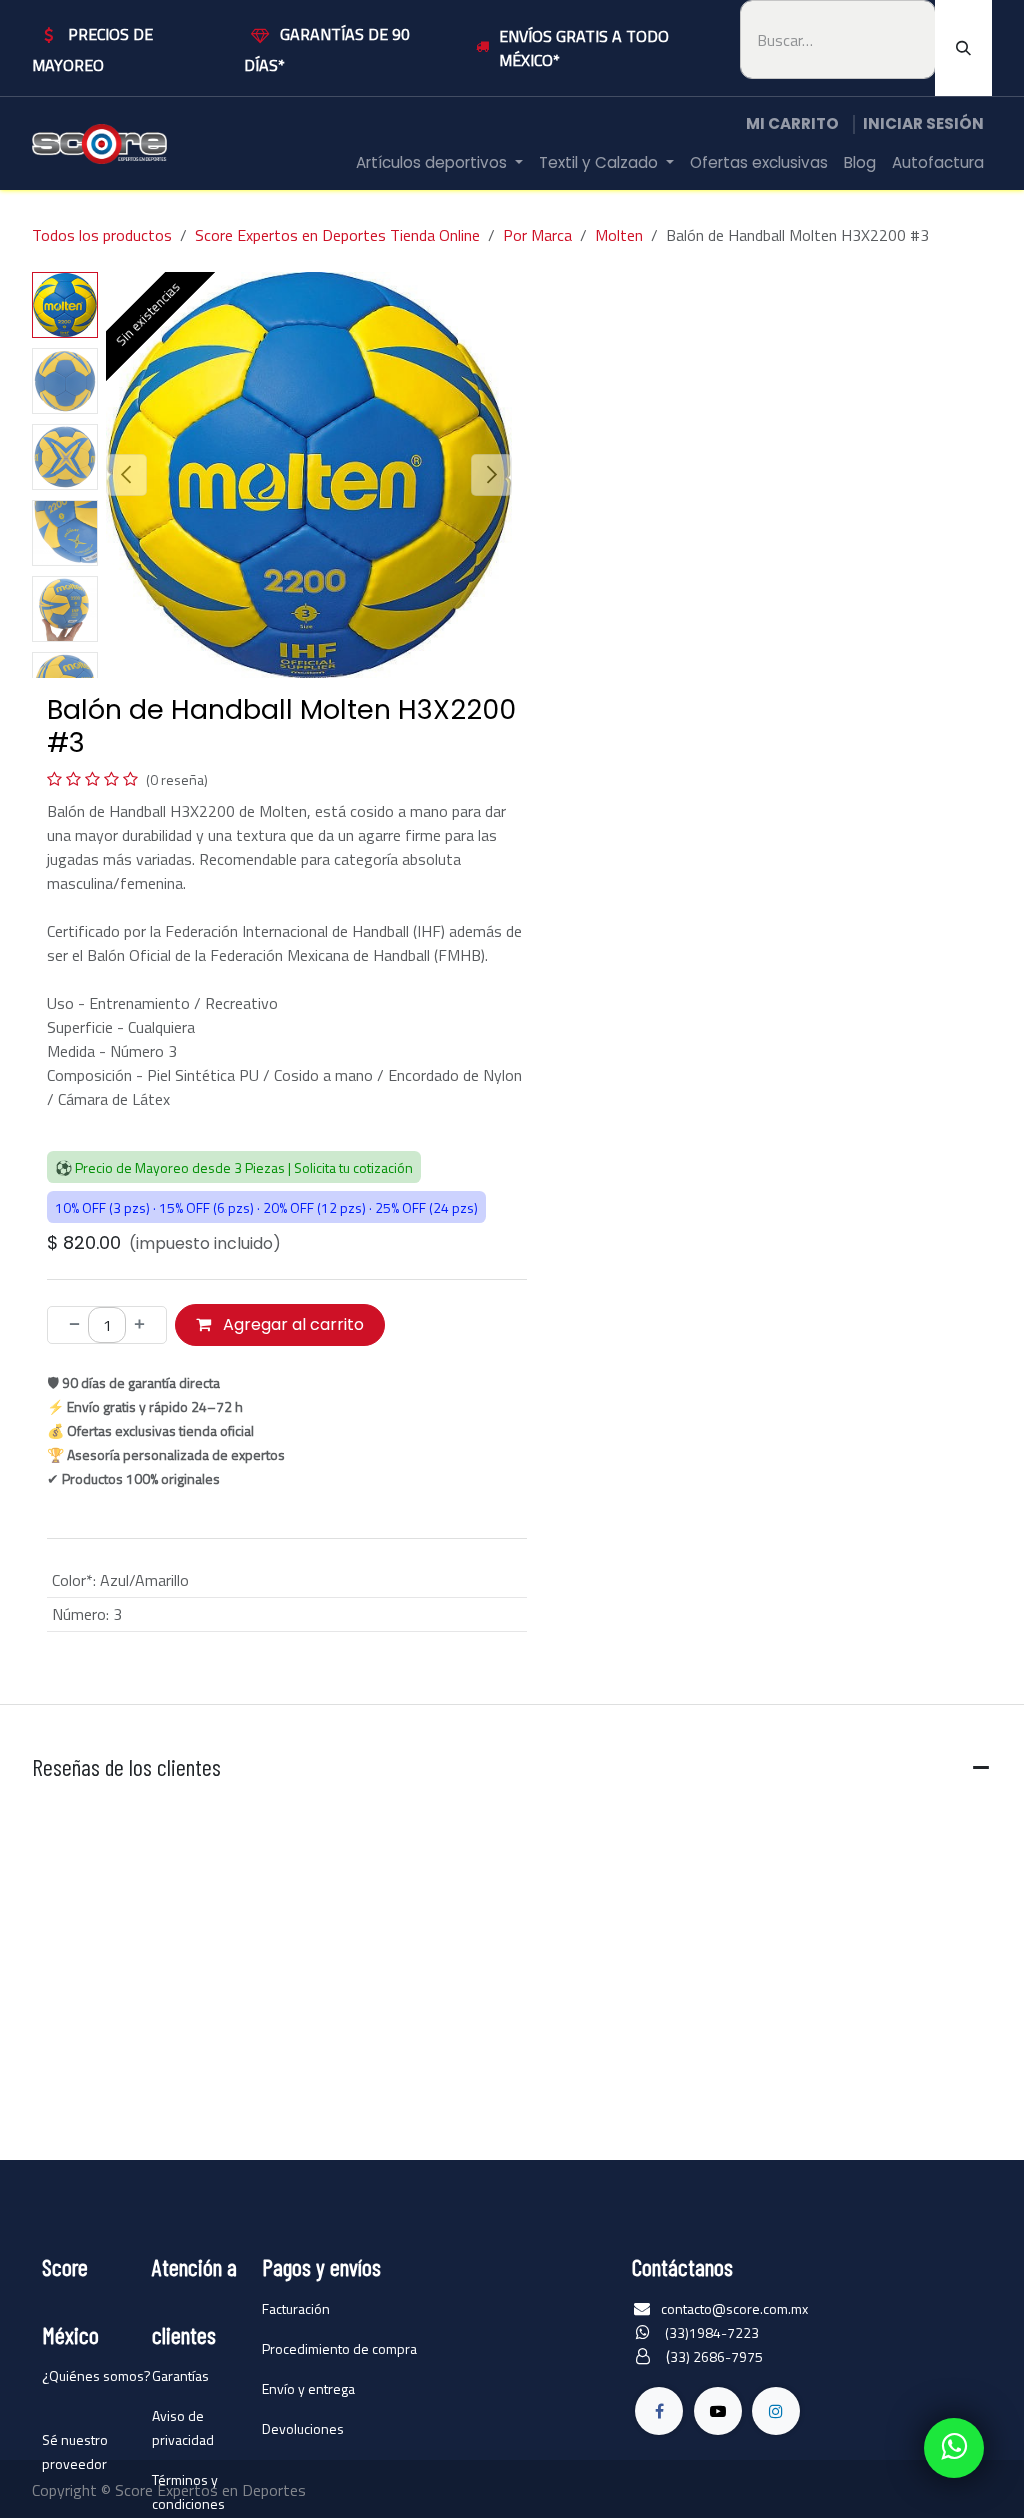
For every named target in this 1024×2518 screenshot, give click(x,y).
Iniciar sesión (923, 123)
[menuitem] (439, 163)
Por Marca (537, 235)
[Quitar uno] (68, 1325)
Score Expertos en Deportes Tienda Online (337, 235)
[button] (126, 475)
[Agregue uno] (145, 1325)
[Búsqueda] (963, 48)
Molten (619, 235)
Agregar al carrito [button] (291, 1324)
